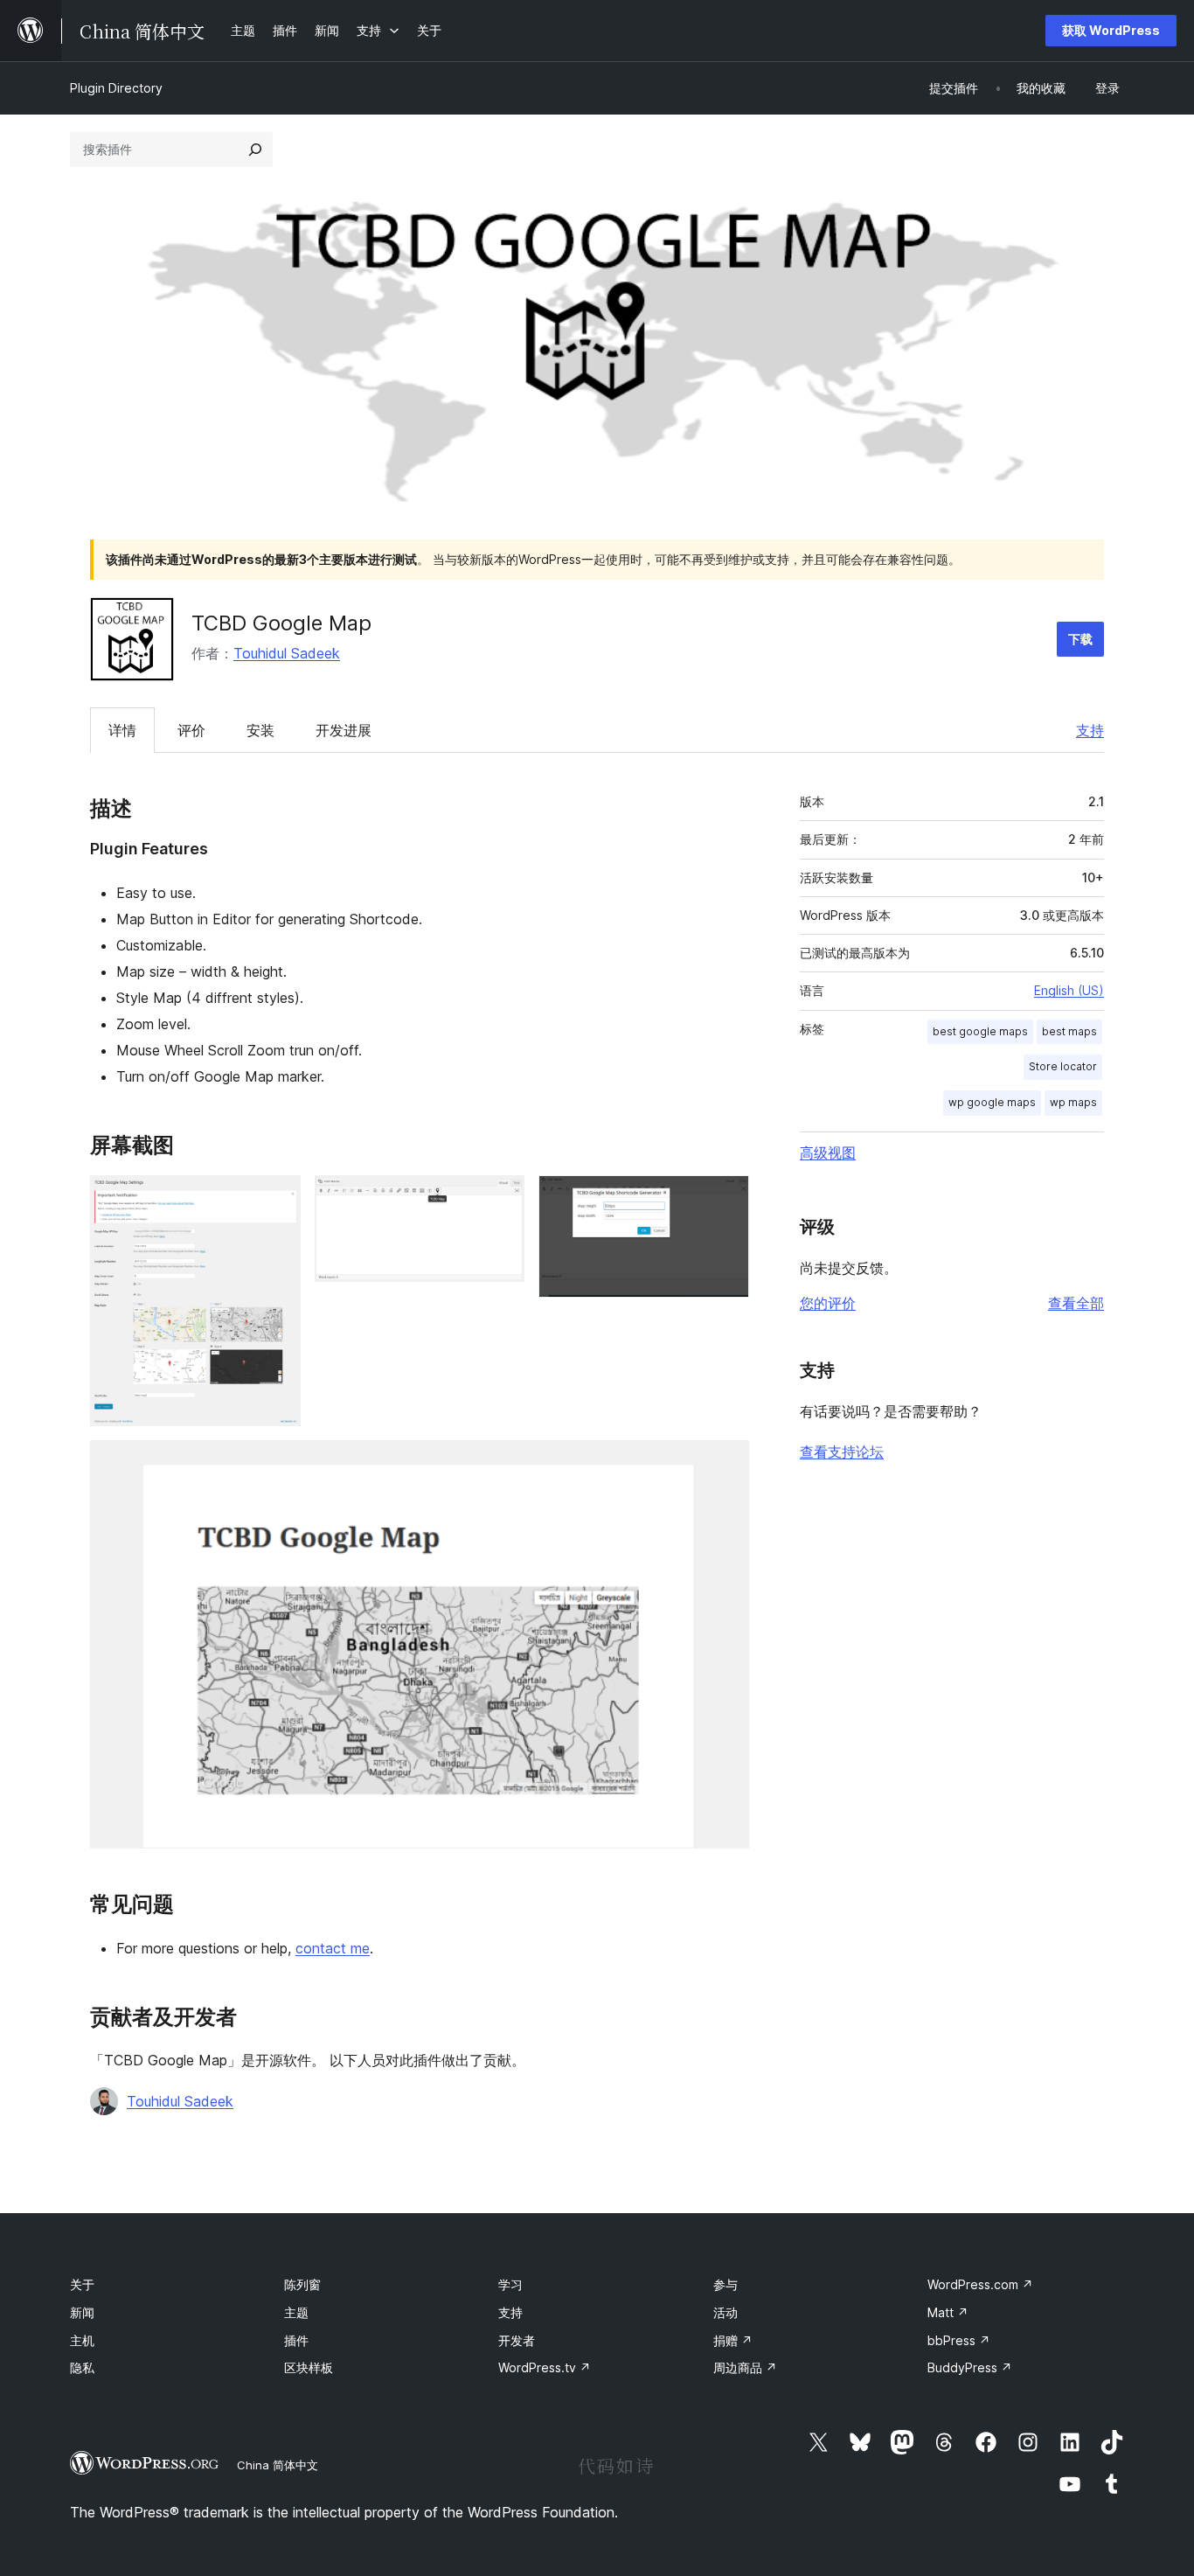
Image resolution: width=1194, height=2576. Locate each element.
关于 (82, 2284)
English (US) (1069, 990)
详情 (122, 730)
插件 (296, 2340)
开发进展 (344, 730)
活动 (725, 2312)
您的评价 (828, 1303)
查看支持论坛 (842, 1452)
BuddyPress (970, 2367)
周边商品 (745, 2367)
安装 (260, 730)
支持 (1090, 730)
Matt (948, 2312)
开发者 (517, 2340)
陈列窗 (302, 2284)
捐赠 (733, 2340)
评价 (191, 730)
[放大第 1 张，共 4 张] (277, 1199)
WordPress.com (980, 2284)
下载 (1080, 639)
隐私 (82, 2367)
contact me (333, 1948)
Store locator (1063, 1066)
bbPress (959, 2340)
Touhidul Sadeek (287, 653)
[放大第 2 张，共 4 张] (501, 1199)
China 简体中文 (278, 2465)
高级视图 (828, 1152)
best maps (1069, 1031)
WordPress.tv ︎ (545, 2367)
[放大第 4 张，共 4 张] (725, 1464)
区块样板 (309, 2367)
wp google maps (992, 1102)
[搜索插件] (255, 150)
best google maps (980, 1031)
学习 (510, 2284)
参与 (725, 2284)
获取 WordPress (1111, 30)
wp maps (1073, 1102)
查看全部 (1076, 1303)
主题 (296, 2312)
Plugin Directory (116, 88)
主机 (82, 2340)
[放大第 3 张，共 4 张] (725, 1199)
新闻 (82, 2312)
